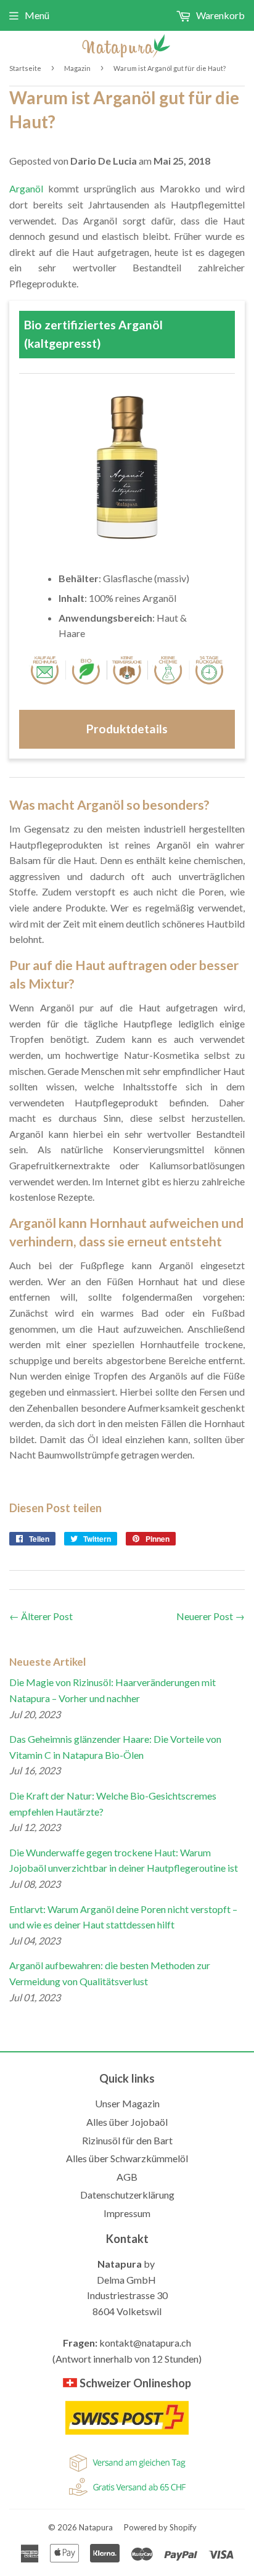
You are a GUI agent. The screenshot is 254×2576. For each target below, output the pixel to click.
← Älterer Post (41, 1616)
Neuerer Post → (211, 1616)
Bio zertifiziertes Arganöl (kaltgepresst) (93, 334)
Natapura (96, 2527)
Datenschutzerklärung (127, 2195)
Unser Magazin (127, 2103)
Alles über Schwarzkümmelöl (127, 2158)
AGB (127, 2177)
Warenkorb (219, 15)
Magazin (77, 68)
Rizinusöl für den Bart (127, 2140)
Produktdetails (127, 729)
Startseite (25, 68)
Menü (37, 15)
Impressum (127, 2213)
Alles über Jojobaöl (127, 2122)
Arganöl (26, 188)
